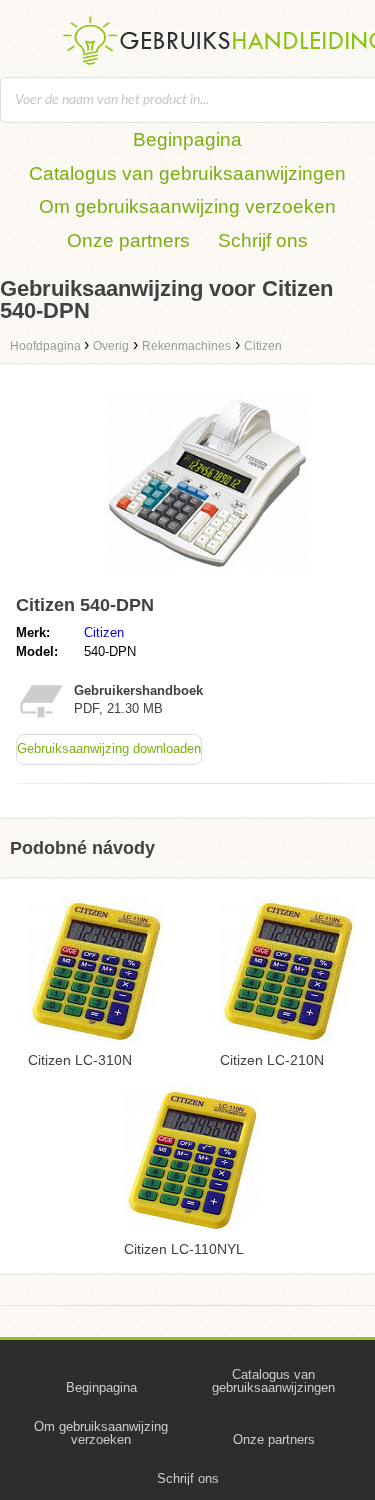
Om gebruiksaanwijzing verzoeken (187, 206)
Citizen (104, 632)
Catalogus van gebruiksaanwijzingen (187, 173)
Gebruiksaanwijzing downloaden (109, 748)
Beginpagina (187, 139)
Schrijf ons (263, 240)
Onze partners (128, 240)
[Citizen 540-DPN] (207, 577)
